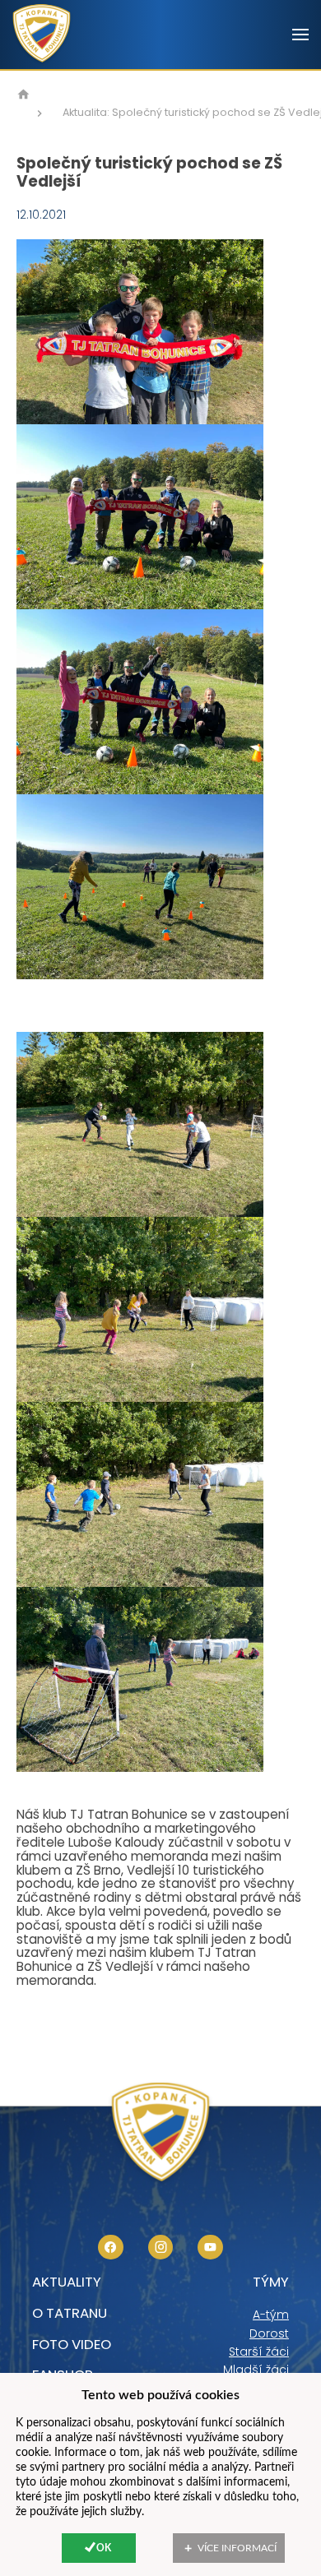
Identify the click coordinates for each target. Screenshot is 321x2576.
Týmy (271, 2282)
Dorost (269, 2333)
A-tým (271, 2315)
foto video (72, 2344)
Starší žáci (259, 2352)
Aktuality (67, 2282)
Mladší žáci (256, 2370)
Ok (104, 2548)
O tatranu (70, 2313)
